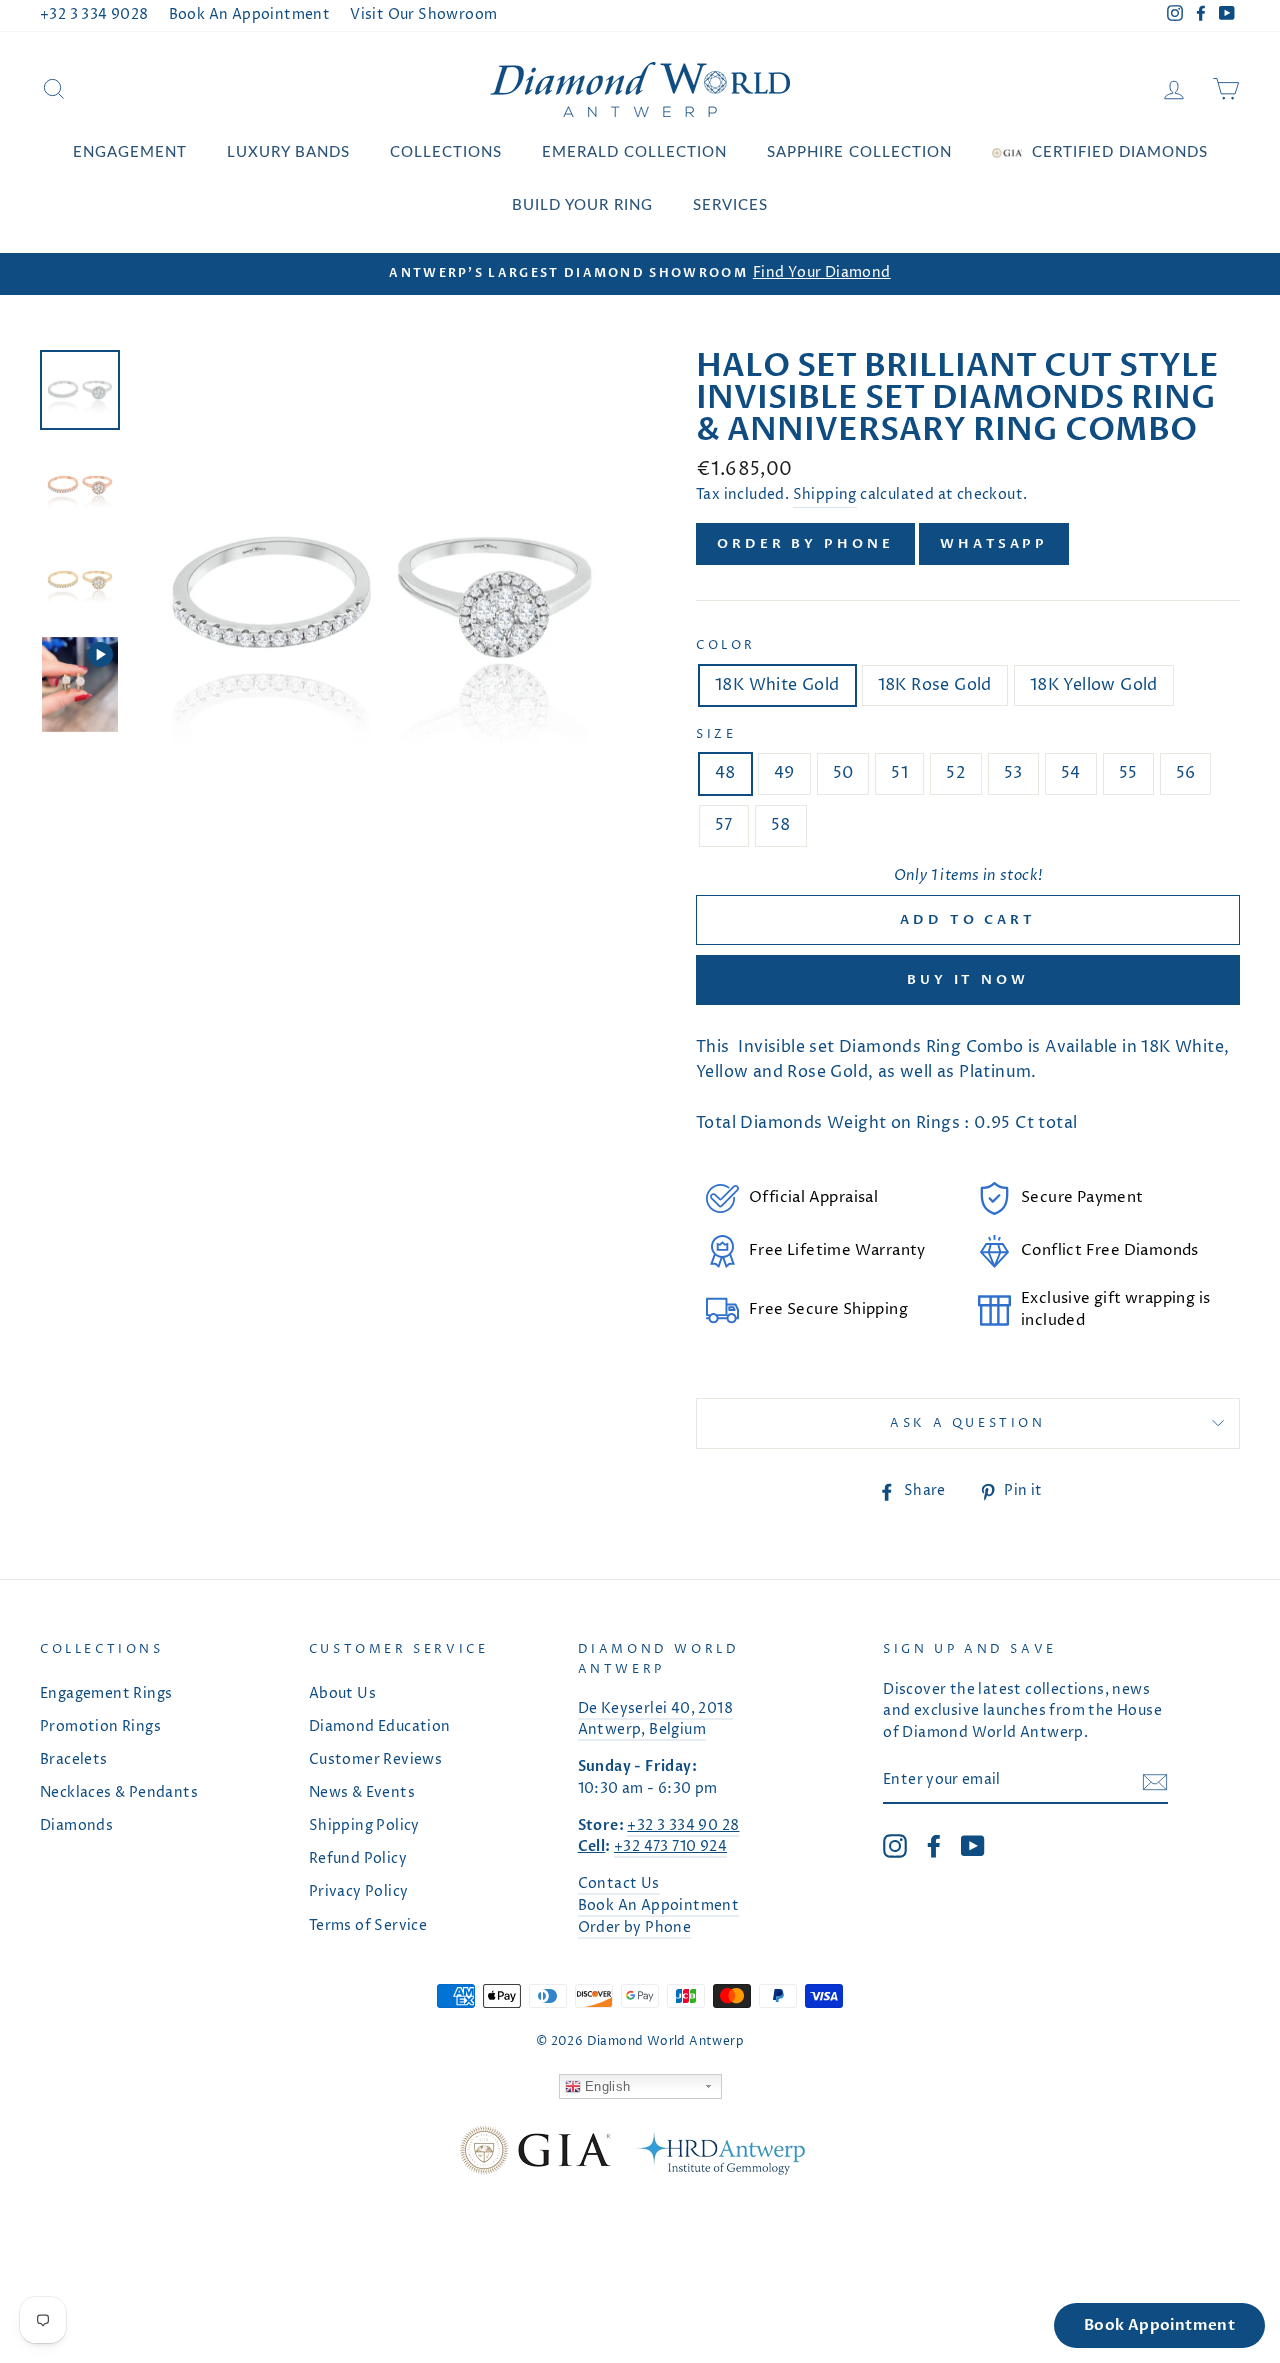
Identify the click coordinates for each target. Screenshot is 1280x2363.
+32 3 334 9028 (94, 15)
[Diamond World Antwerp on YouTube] (973, 1846)
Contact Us (619, 1884)
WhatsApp (994, 544)
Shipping (825, 495)
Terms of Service (368, 1926)
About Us (342, 1694)
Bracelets (74, 1760)
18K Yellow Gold (1094, 685)
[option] (640, 274)
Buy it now (968, 980)
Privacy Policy (359, 1892)
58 (781, 825)
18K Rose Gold (935, 685)
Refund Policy (358, 1859)
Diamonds (76, 1826)
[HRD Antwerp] (718, 2154)
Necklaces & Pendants (119, 1793)
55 (1128, 773)
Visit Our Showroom (423, 15)
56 (1186, 773)
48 (725, 773)
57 (724, 825)
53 (1013, 773)
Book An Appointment (250, 15)
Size (716, 734)
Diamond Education (380, 1727)
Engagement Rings (106, 1694)
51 (899, 773)
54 (1071, 773)
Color (726, 645)
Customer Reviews (375, 1760)
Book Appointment (1159, 2325)
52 (956, 773)
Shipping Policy (364, 1826)
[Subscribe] (1155, 1782)
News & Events (362, 1793)
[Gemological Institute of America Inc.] (535, 2154)
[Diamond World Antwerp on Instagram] (895, 1846)
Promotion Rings (100, 1727)
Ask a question (967, 1423)
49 (784, 773)
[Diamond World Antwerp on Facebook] (934, 1846)
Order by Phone (805, 544)
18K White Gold (777, 685)
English (606, 2086)
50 (843, 773)
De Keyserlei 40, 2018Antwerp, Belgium (655, 1720)
